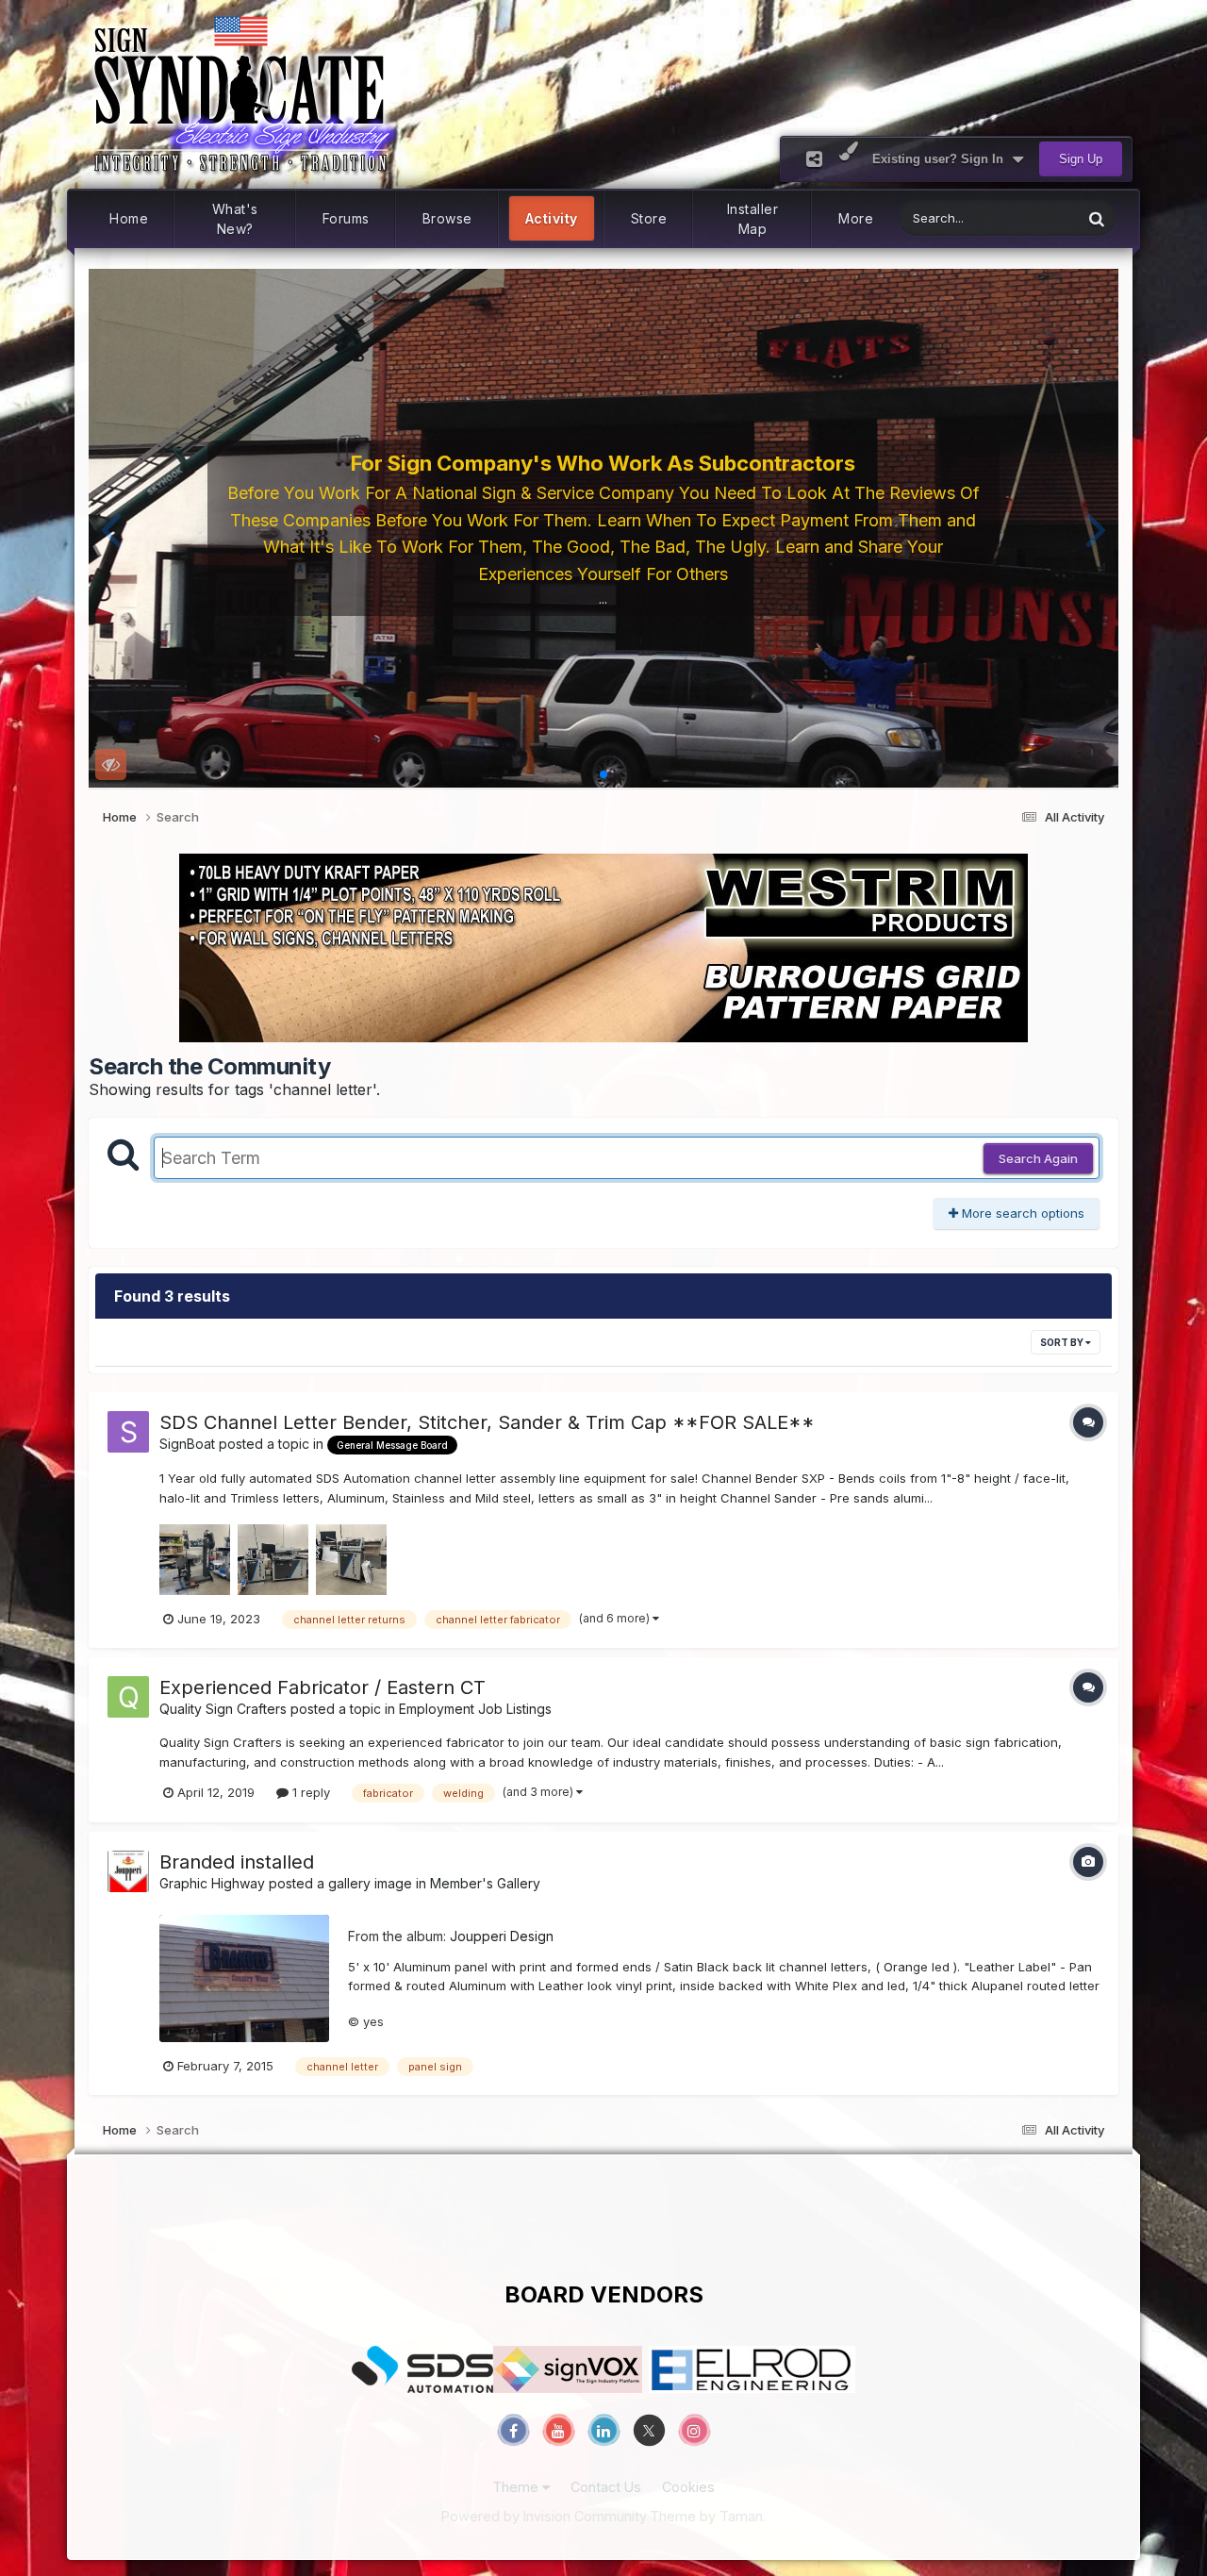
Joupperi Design (502, 1936)
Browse (447, 218)
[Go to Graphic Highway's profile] (128, 1871)
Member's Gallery (485, 1883)
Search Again (1038, 1158)
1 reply (309, 1792)
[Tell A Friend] (814, 159)
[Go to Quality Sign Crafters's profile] (128, 1697)
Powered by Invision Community (544, 2516)
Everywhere (1024, 218)
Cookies (688, 2487)
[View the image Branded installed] (244, 1979)
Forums (346, 218)
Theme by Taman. (708, 2516)
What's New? (235, 219)
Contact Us (606, 2487)
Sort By (1063, 1342)
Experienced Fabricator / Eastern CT (322, 1687)
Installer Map (753, 219)
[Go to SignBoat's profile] (128, 1432)
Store (649, 218)
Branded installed (237, 1862)
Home (129, 218)
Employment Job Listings (475, 1709)
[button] (111, 528)
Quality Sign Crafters (223, 1709)
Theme (517, 2487)
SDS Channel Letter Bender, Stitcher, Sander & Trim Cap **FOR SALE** (487, 1422)
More (856, 218)
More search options (1021, 1213)
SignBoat (187, 1444)
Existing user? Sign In (942, 159)
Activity (552, 218)
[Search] (1097, 218)
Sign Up (1081, 159)
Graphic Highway (212, 1883)
